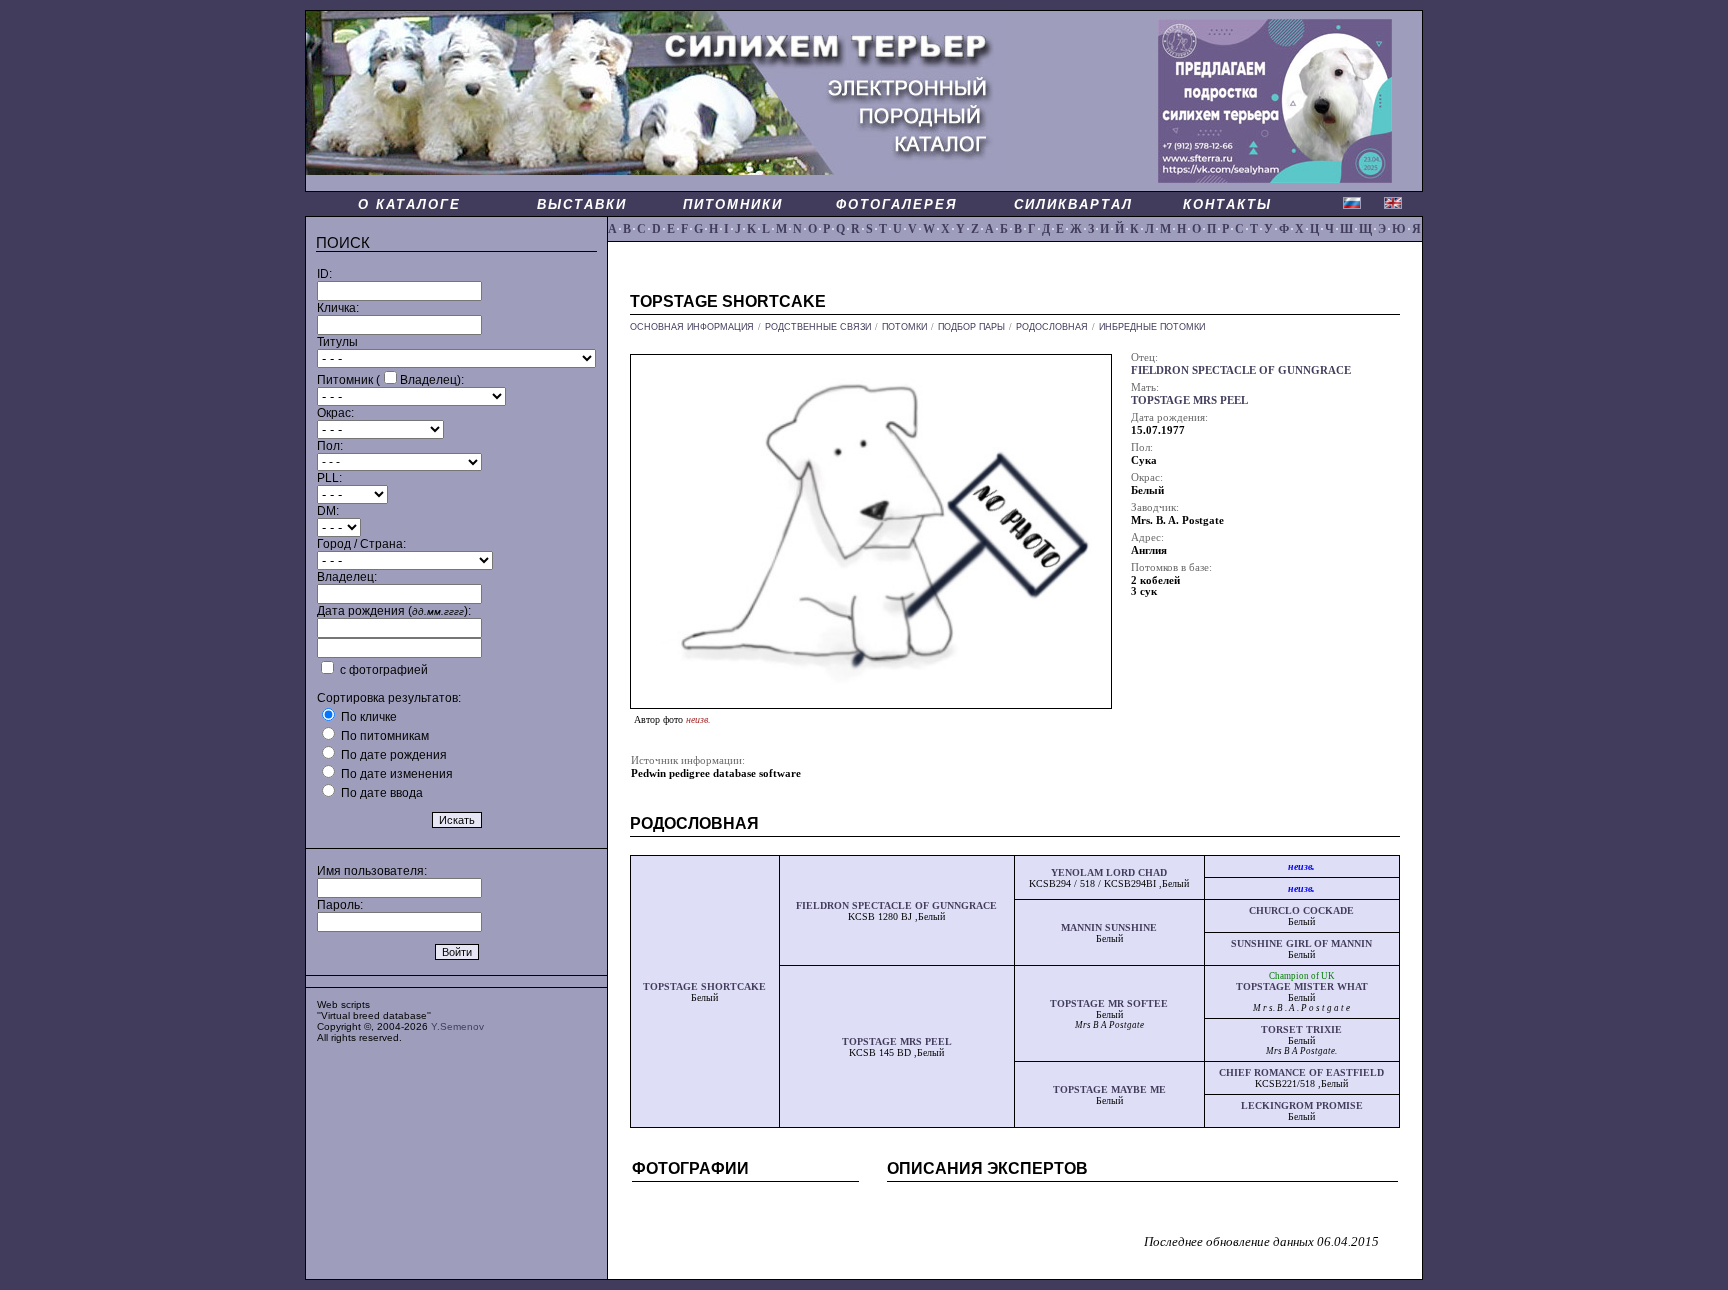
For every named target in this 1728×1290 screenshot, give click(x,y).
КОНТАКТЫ (1227, 204)
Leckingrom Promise (1302, 1105)
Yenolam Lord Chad (1109, 872)
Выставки (582, 204)
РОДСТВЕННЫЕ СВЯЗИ (818, 327)
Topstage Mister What (1302, 986)
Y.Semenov (457, 1026)
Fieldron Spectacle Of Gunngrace (896, 905)
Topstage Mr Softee (1109, 1003)
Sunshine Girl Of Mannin (1301, 943)
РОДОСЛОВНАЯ (1052, 327)
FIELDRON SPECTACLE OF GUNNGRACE (1241, 370)
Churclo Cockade (1301, 910)
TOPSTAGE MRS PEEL (1189, 400)
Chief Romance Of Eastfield (1301, 1072)
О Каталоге (409, 204)
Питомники (733, 204)
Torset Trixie (1301, 1029)
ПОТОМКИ (904, 327)
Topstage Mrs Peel (897, 1041)
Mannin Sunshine (1109, 927)
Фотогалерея (896, 204)
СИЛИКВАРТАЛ (1073, 204)
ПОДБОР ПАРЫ (971, 327)
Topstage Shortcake (704, 986)
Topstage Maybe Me (1109, 1089)
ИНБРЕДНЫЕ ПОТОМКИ (1152, 327)
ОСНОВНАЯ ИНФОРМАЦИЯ (692, 327)
